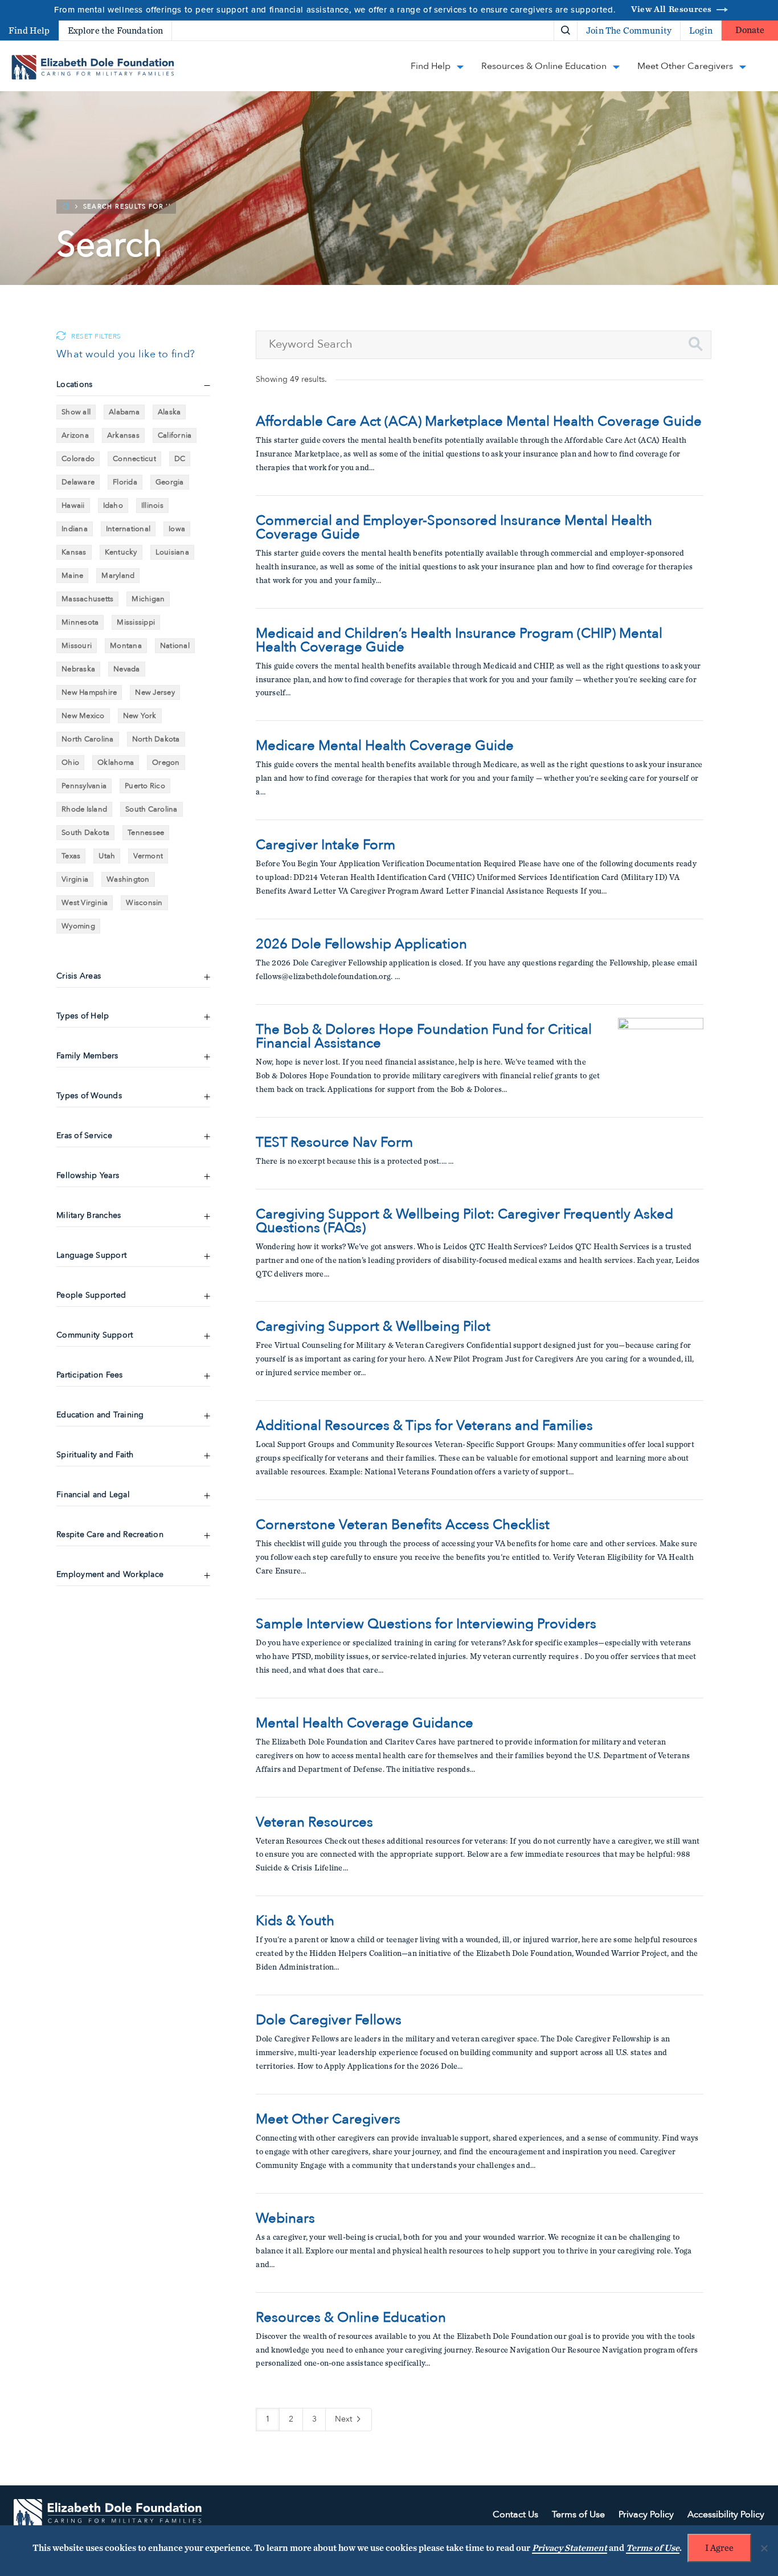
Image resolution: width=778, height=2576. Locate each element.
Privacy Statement (570, 2548)
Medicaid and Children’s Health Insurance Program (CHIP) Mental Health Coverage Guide (459, 641)
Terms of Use (653, 2548)
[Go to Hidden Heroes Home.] (93, 67)
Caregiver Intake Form (325, 845)
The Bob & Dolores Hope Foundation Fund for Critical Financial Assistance (424, 1037)
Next (345, 2419)
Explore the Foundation (116, 31)
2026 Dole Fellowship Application (361, 944)
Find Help (29, 31)
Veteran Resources (314, 1823)
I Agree (719, 2548)
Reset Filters (96, 337)
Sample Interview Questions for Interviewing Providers (426, 1624)
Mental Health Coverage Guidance (365, 1723)
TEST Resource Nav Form (334, 1143)
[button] (696, 344)
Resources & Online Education (351, 2318)
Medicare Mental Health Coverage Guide (385, 746)
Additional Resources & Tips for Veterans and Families (424, 1426)
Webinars (285, 2219)
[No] (764, 2548)
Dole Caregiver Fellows (329, 2020)
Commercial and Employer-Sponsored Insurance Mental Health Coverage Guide (454, 528)
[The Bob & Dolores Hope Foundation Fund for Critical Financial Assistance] (661, 1061)
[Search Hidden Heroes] (566, 31)
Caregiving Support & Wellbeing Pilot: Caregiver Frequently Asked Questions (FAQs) (464, 1221)
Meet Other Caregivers (328, 2120)
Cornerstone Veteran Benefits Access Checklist (403, 1525)
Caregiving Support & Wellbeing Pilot (373, 1327)
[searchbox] (484, 345)
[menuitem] (526, 30)
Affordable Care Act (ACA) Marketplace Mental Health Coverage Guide (479, 422)
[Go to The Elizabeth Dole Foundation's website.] (108, 2515)
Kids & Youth (295, 1921)
